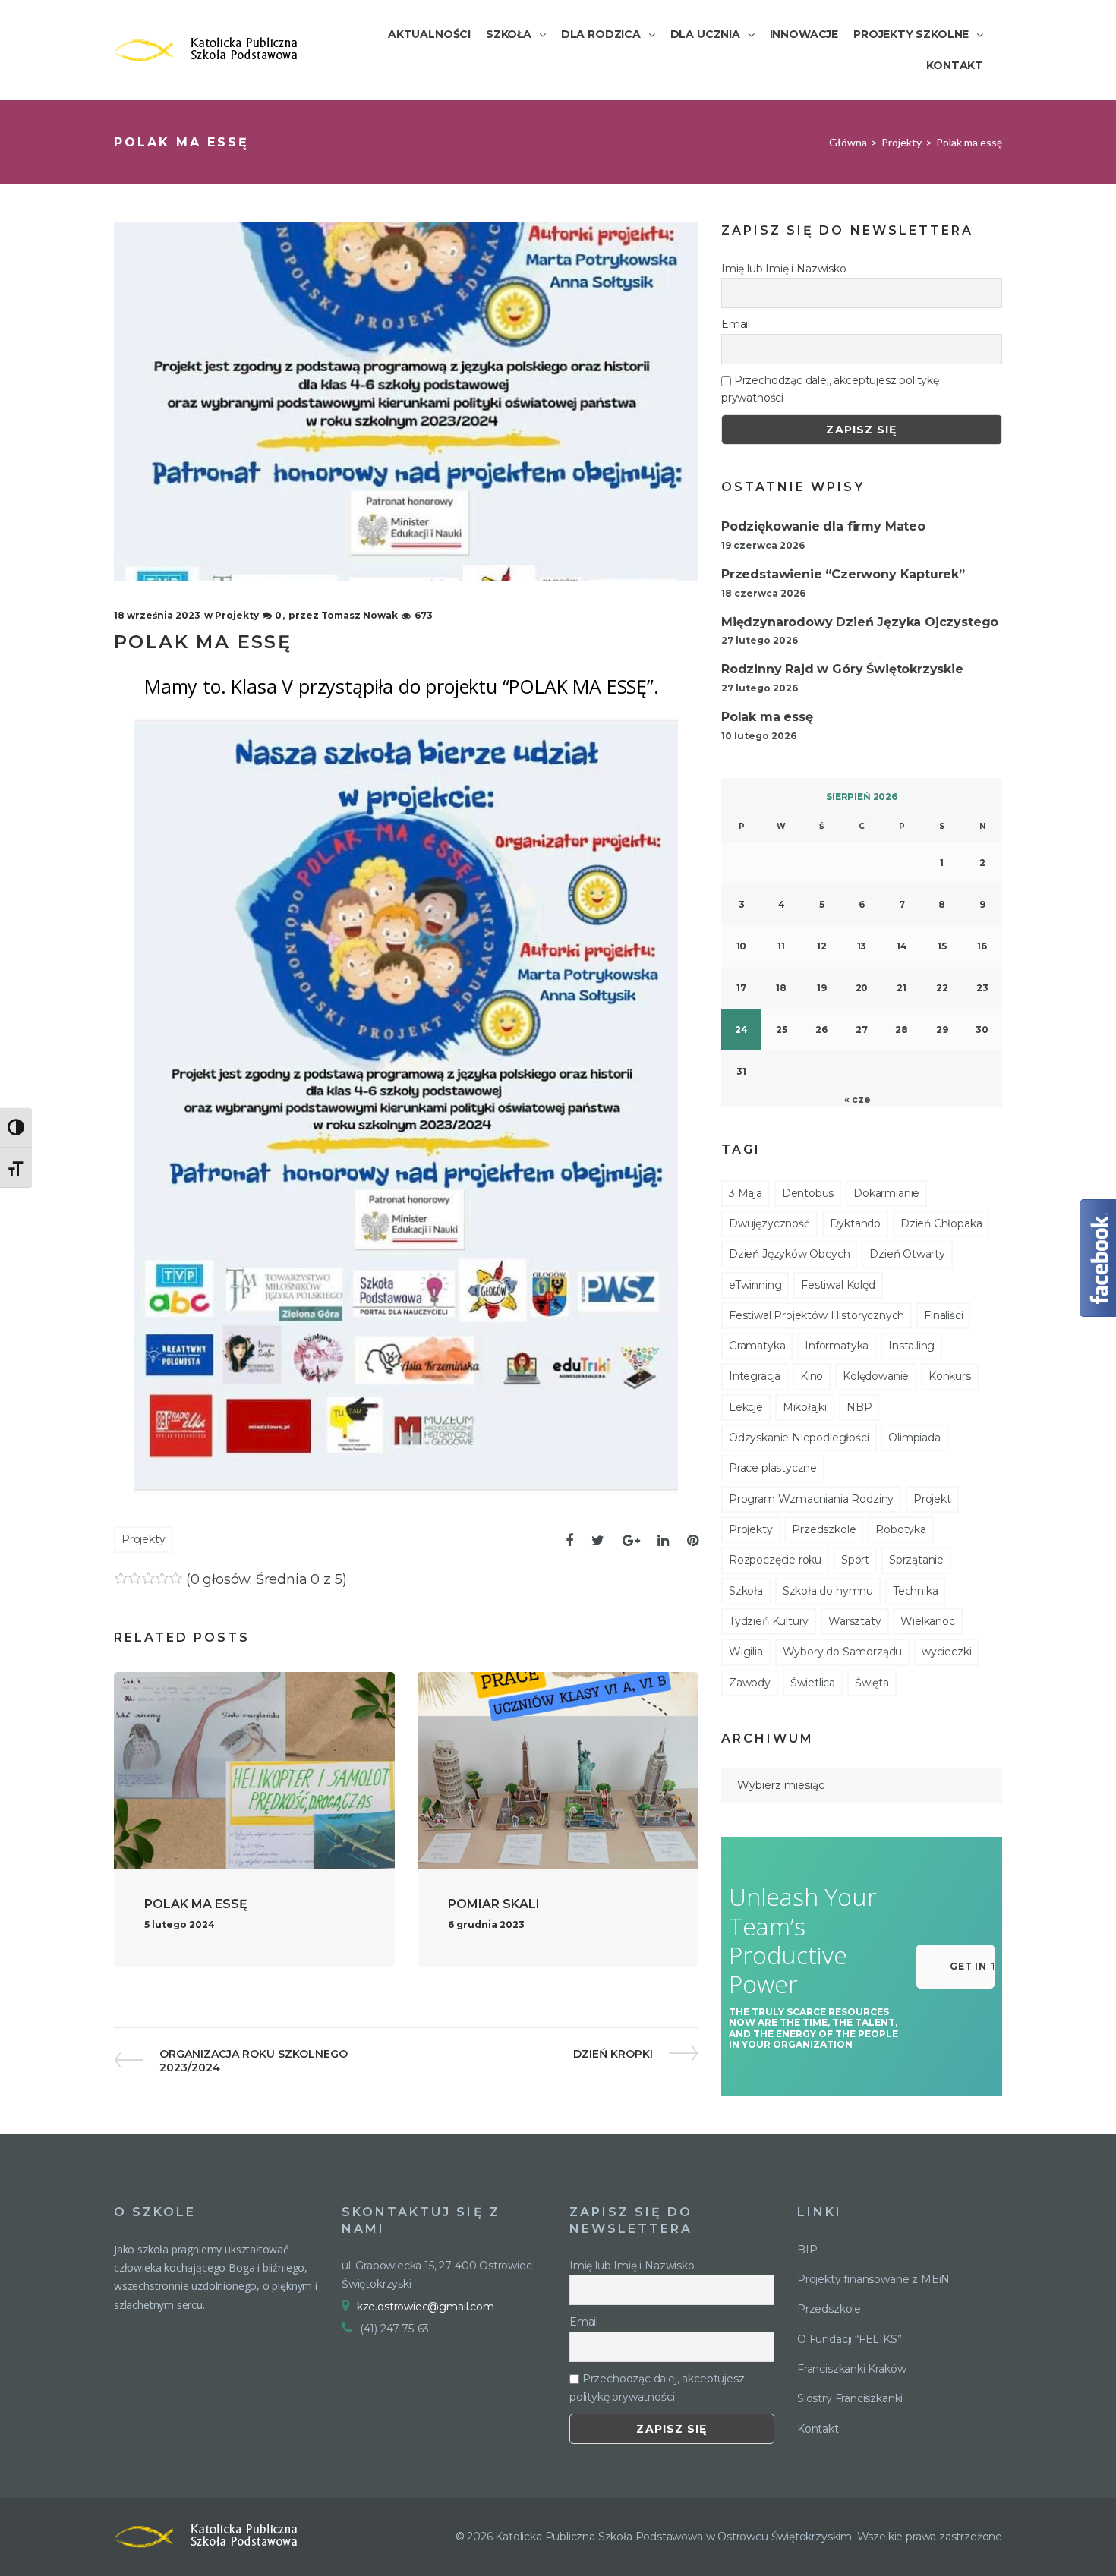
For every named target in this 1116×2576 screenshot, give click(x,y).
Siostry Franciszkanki (850, 2398)
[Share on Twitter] (598, 1541)
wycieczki (946, 1652)
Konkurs (950, 1376)
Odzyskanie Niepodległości (799, 1438)
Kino (812, 1376)
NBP (859, 1407)
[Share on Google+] (631, 1541)
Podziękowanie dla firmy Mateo (823, 526)
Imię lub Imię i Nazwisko (784, 269)
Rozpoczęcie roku (775, 1560)
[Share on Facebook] (569, 1541)
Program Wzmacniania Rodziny (811, 1499)
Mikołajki (805, 1407)
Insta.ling (911, 1346)
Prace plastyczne (773, 1468)
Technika (916, 1591)
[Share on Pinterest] (693, 1541)
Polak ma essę (767, 717)
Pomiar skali (494, 1904)
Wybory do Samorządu (843, 1652)
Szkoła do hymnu (828, 1591)
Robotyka (901, 1529)
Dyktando (856, 1223)
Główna (848, 142)
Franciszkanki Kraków (851, 2369)
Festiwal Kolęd (838, 1285)
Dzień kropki (613, 2054)
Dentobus (808, 1193)
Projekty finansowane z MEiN (873, 2279)
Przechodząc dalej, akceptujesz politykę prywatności (830, 389)
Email (736, 324)
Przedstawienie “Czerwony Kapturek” (843, 574)
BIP (807, 2250)
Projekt (932, 1499)
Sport (855, 1560)
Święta (872, 1683)
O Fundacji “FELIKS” (850, 2339)
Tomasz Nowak (359, 615)
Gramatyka (757, 1346)
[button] (955, 1967)
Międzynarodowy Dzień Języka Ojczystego (860, 622)
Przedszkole (824, 1529)
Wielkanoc (927, 1621)
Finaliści (943, 1315)
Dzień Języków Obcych (789, 1254)
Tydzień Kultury (769, 1621)
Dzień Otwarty (907, 1254)
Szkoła (746, 1591)
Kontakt (818, 2429)
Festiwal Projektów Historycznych (817, 1315)
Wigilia (746, 1652)
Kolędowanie (876, 1376)
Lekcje (746, 1407)
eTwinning (755, 1285)
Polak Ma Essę (196, 1904)
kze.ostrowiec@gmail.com (426, 2307)
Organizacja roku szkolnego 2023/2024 (253, 2061)
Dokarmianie (886, 1193)
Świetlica (813, 1683)
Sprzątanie (916, 1560)
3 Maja (746, 1193)
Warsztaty (854, 1621)
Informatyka (837, 1346)
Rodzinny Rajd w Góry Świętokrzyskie (842, 669)
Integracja (755, 1376)
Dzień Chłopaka (941, 1223)
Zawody (750, 1683)
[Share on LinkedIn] (663, 1541)
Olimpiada (914, 1438)
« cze (857, 1099)
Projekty (902, 142)
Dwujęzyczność (769, 1223)
